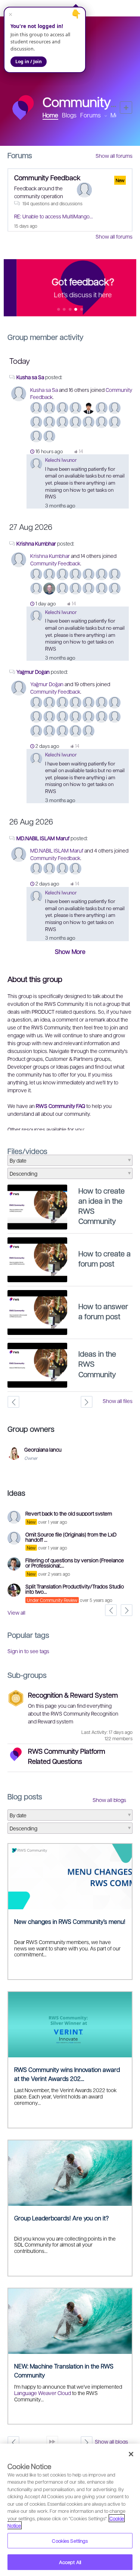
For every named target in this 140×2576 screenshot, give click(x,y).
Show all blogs (109, 1800)
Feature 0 (58, 310)
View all (16, 1612)
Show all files (118, 1401)
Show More (70, 951)
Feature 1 (64, 310)
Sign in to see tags (28, 1651)
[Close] (131, 2454)
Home (50, 115)
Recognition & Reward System (73, 1695)
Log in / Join (29, 62)
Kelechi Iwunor (61, 460)
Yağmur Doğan (33, 672)
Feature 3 (76, 310)
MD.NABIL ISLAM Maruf (43, 838)
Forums (91, 115)
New (126, 108)
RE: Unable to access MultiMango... (54, 216)
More (117, 115)
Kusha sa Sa (30, 377)
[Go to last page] (52, 2442)
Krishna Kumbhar (37, 543)
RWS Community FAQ (60, 1106)
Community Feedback (47, 177)
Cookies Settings (70, 2541)
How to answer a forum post (103, 1311)
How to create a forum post (105, 1258)
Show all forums (114, 156)
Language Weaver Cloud (43, 2393)
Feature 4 (82, 310)
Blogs (69, 115)
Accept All (70, 2562)
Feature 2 (70, 310)
